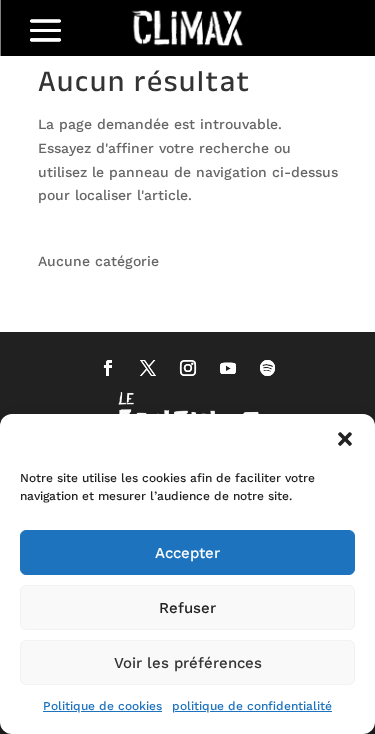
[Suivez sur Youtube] (228, 368)
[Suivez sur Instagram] (188, 368)
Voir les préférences (188, 663)
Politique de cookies (102, 706)
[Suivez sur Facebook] (108, 368)
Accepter (187, 553)
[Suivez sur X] (148, 368)
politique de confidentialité (252, 706)
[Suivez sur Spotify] (268, 368)
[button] (345, 439)
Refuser (187, 608)
